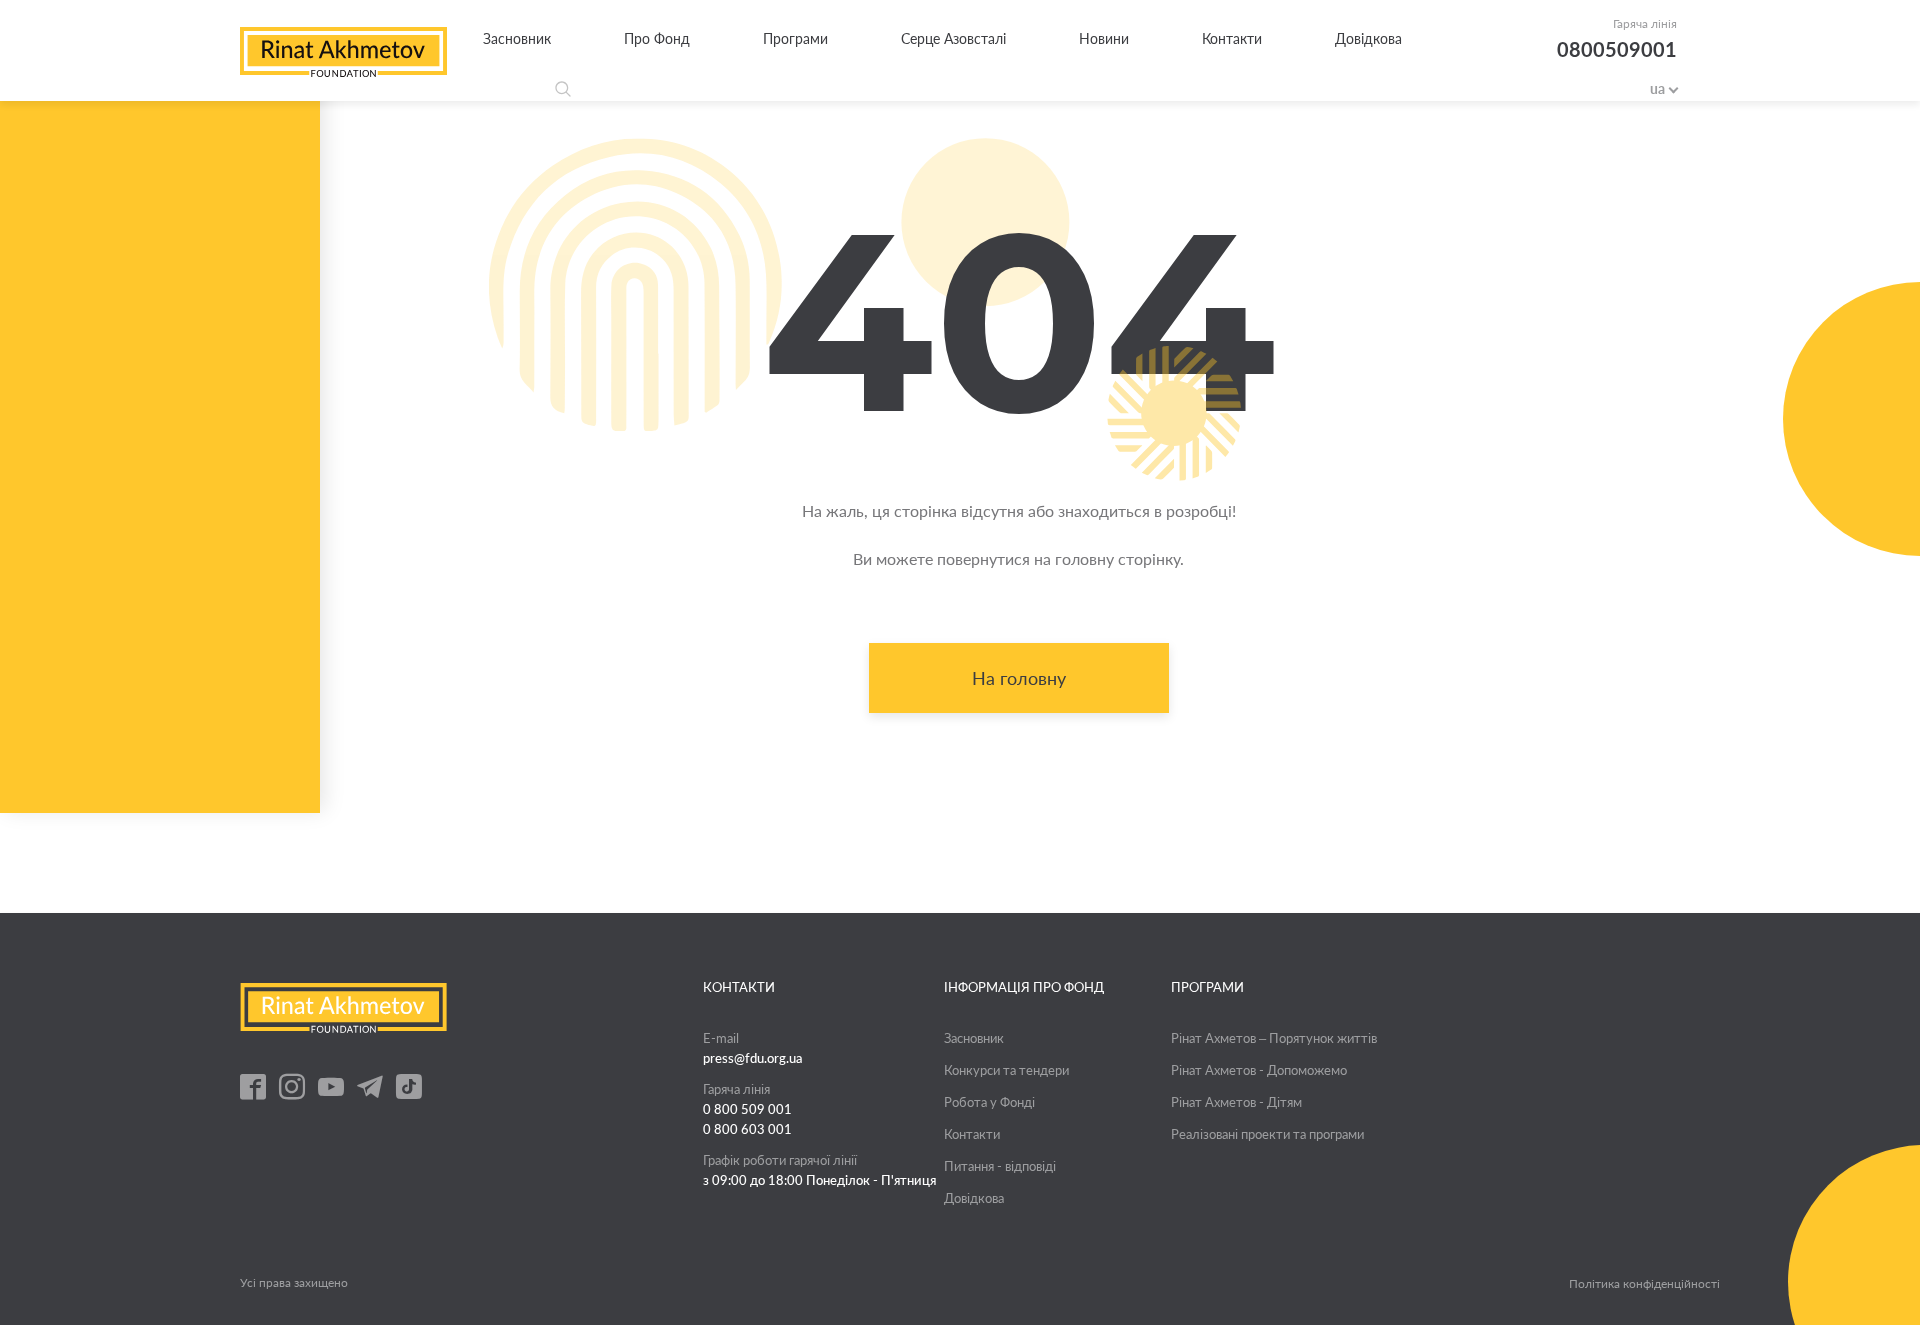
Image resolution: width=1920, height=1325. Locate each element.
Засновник (517, 38)
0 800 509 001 (747, 1109)
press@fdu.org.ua (753, 1058)
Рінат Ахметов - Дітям (1236, 1102)
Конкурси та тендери (1006, 1070)
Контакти (1232, 38)
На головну (1019, 678)
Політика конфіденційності (1644, 1284)
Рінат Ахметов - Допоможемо (1259, 1070)
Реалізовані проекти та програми (1267, 1134)
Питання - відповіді (1000, 1166)
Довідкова (1368, 38)
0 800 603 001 (747, 1129)
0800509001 (1617, 49)
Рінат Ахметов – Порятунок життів (1274, 1038)
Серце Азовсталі (953, 38)
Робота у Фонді (989, 1102)
